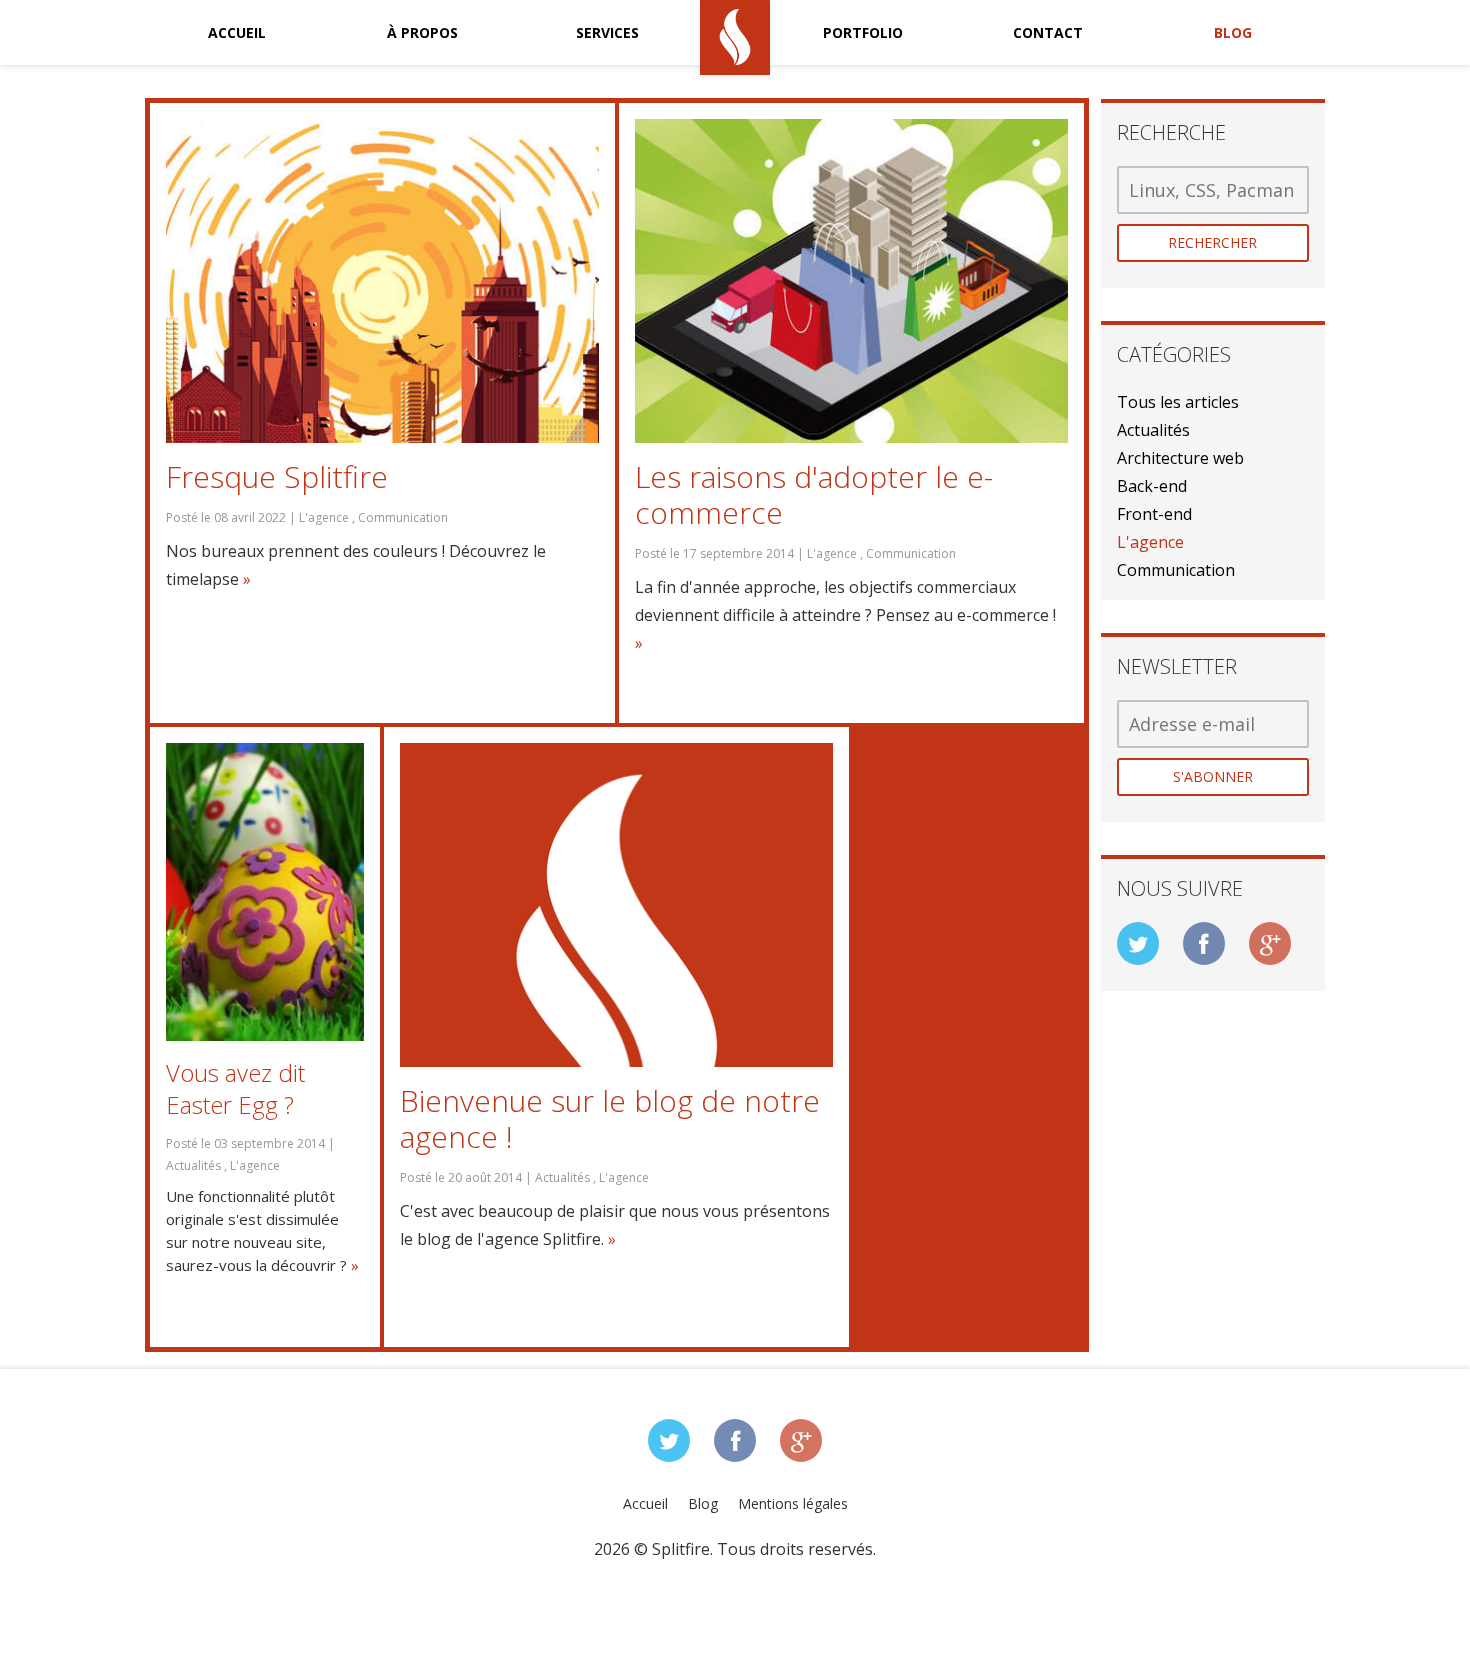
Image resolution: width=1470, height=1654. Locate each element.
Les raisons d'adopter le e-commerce (814, 495)
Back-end (1152, 486)
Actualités (1153, 430)
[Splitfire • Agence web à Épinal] (735, 37)
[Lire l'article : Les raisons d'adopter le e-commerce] (851, 281)
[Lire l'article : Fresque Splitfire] (382, 281)
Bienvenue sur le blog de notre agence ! (610, 1119)
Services (607, 32)
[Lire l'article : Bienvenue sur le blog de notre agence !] (616, 905)
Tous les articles (1178, 402)
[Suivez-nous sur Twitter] (1138, 943)
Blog (1233, 32)
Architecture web (1180, 458)
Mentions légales (793, 1503)
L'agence (1150, 542)
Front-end (1154, 514)
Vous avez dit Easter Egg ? (235, 1089)
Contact (1048, 32)
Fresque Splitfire (277, 477)
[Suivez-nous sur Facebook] (1204, 943)
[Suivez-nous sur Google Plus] (1270, 943)
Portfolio (863, 32)
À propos (422, 32)
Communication (1176, 570)
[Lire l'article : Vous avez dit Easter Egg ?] (265, 892)
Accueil (237, 32)
